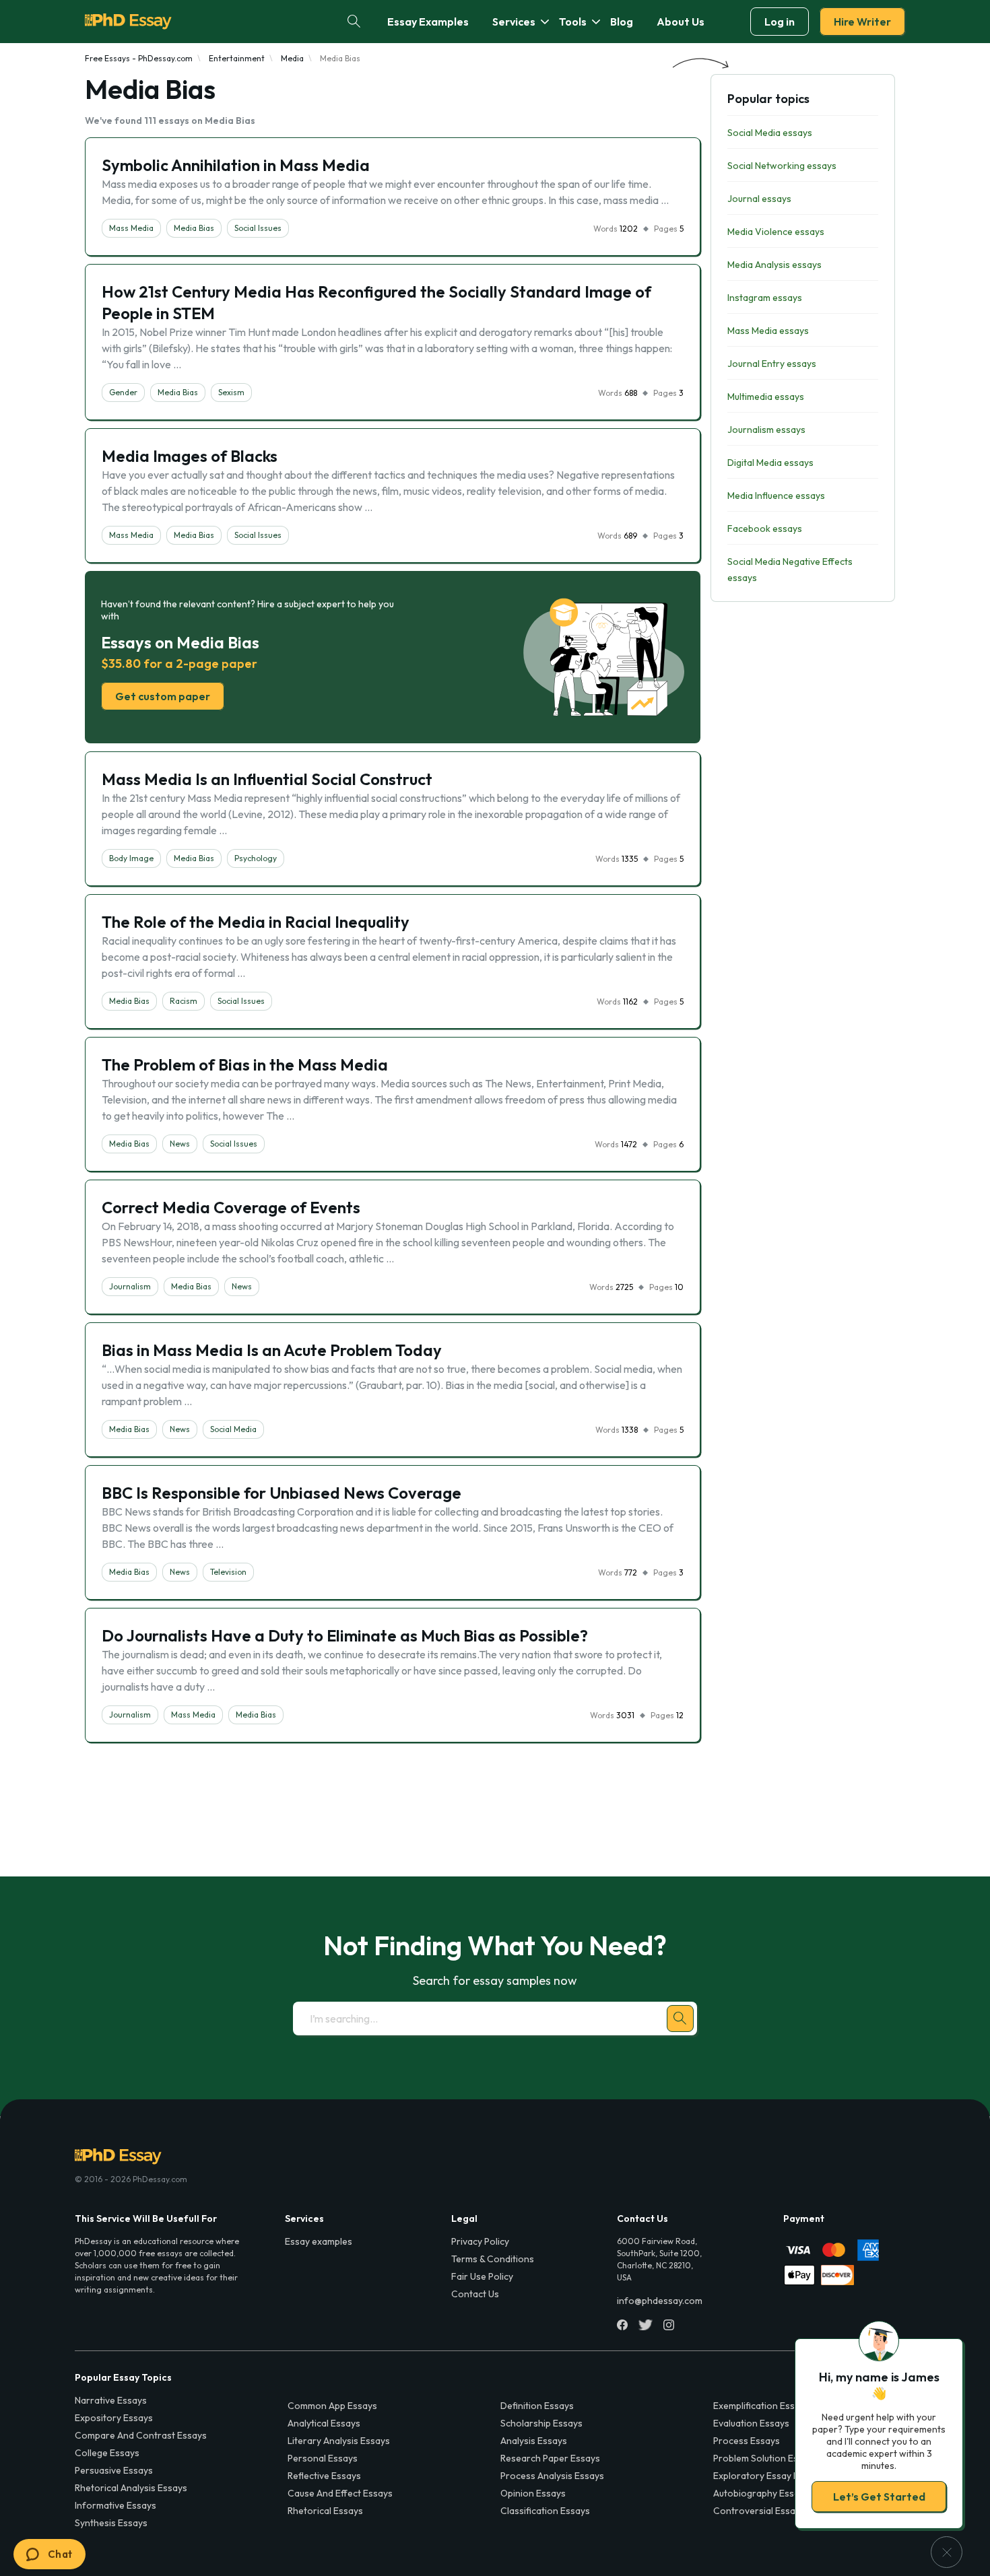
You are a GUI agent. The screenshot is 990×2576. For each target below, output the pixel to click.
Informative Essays (115, 2505)
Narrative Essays (111, 2400)
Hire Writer (862, 22)
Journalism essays (766, 430)
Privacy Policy (480, 2241)
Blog (622, 22)
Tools (573, 22)
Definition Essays (537, 2406)
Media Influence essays (776, 496)
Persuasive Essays (114, 2470)
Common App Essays (332, 2406)
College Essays (107, 2453)
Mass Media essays (768, 331)
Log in (780, 22)
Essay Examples (428, 22)
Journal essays (759, 199)
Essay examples (319, 2241)
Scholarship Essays (541, 2423)
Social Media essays (770, 133)
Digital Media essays (770, 463)
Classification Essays (545, 2511)
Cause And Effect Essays (340, 2493)
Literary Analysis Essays (339, 2441)
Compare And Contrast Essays (141, 2435)
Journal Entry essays (772, 364)
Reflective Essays (324, 2476)
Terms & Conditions (493, 2259)
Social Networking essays (782, 166)
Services (514, 22)
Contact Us (475, 2294)
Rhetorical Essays (325, 2511)
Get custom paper (163, 696)
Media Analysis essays (774, 265)
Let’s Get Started (879, 2497)
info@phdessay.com (660, 2301)
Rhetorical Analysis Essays (131, 2488)
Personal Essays (323, 2458)
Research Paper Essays (550, 2458)
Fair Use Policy (482, 2276)
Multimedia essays (766, 397)
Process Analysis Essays (552, 2476)
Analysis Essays (534, 2441)
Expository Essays (114, 2418)
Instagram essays (765, 298)
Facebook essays (765, 529)
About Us (681, 22)
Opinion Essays (533, 2493)
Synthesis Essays (111, 2523)
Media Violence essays (776, 232)
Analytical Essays (324, 2423)
